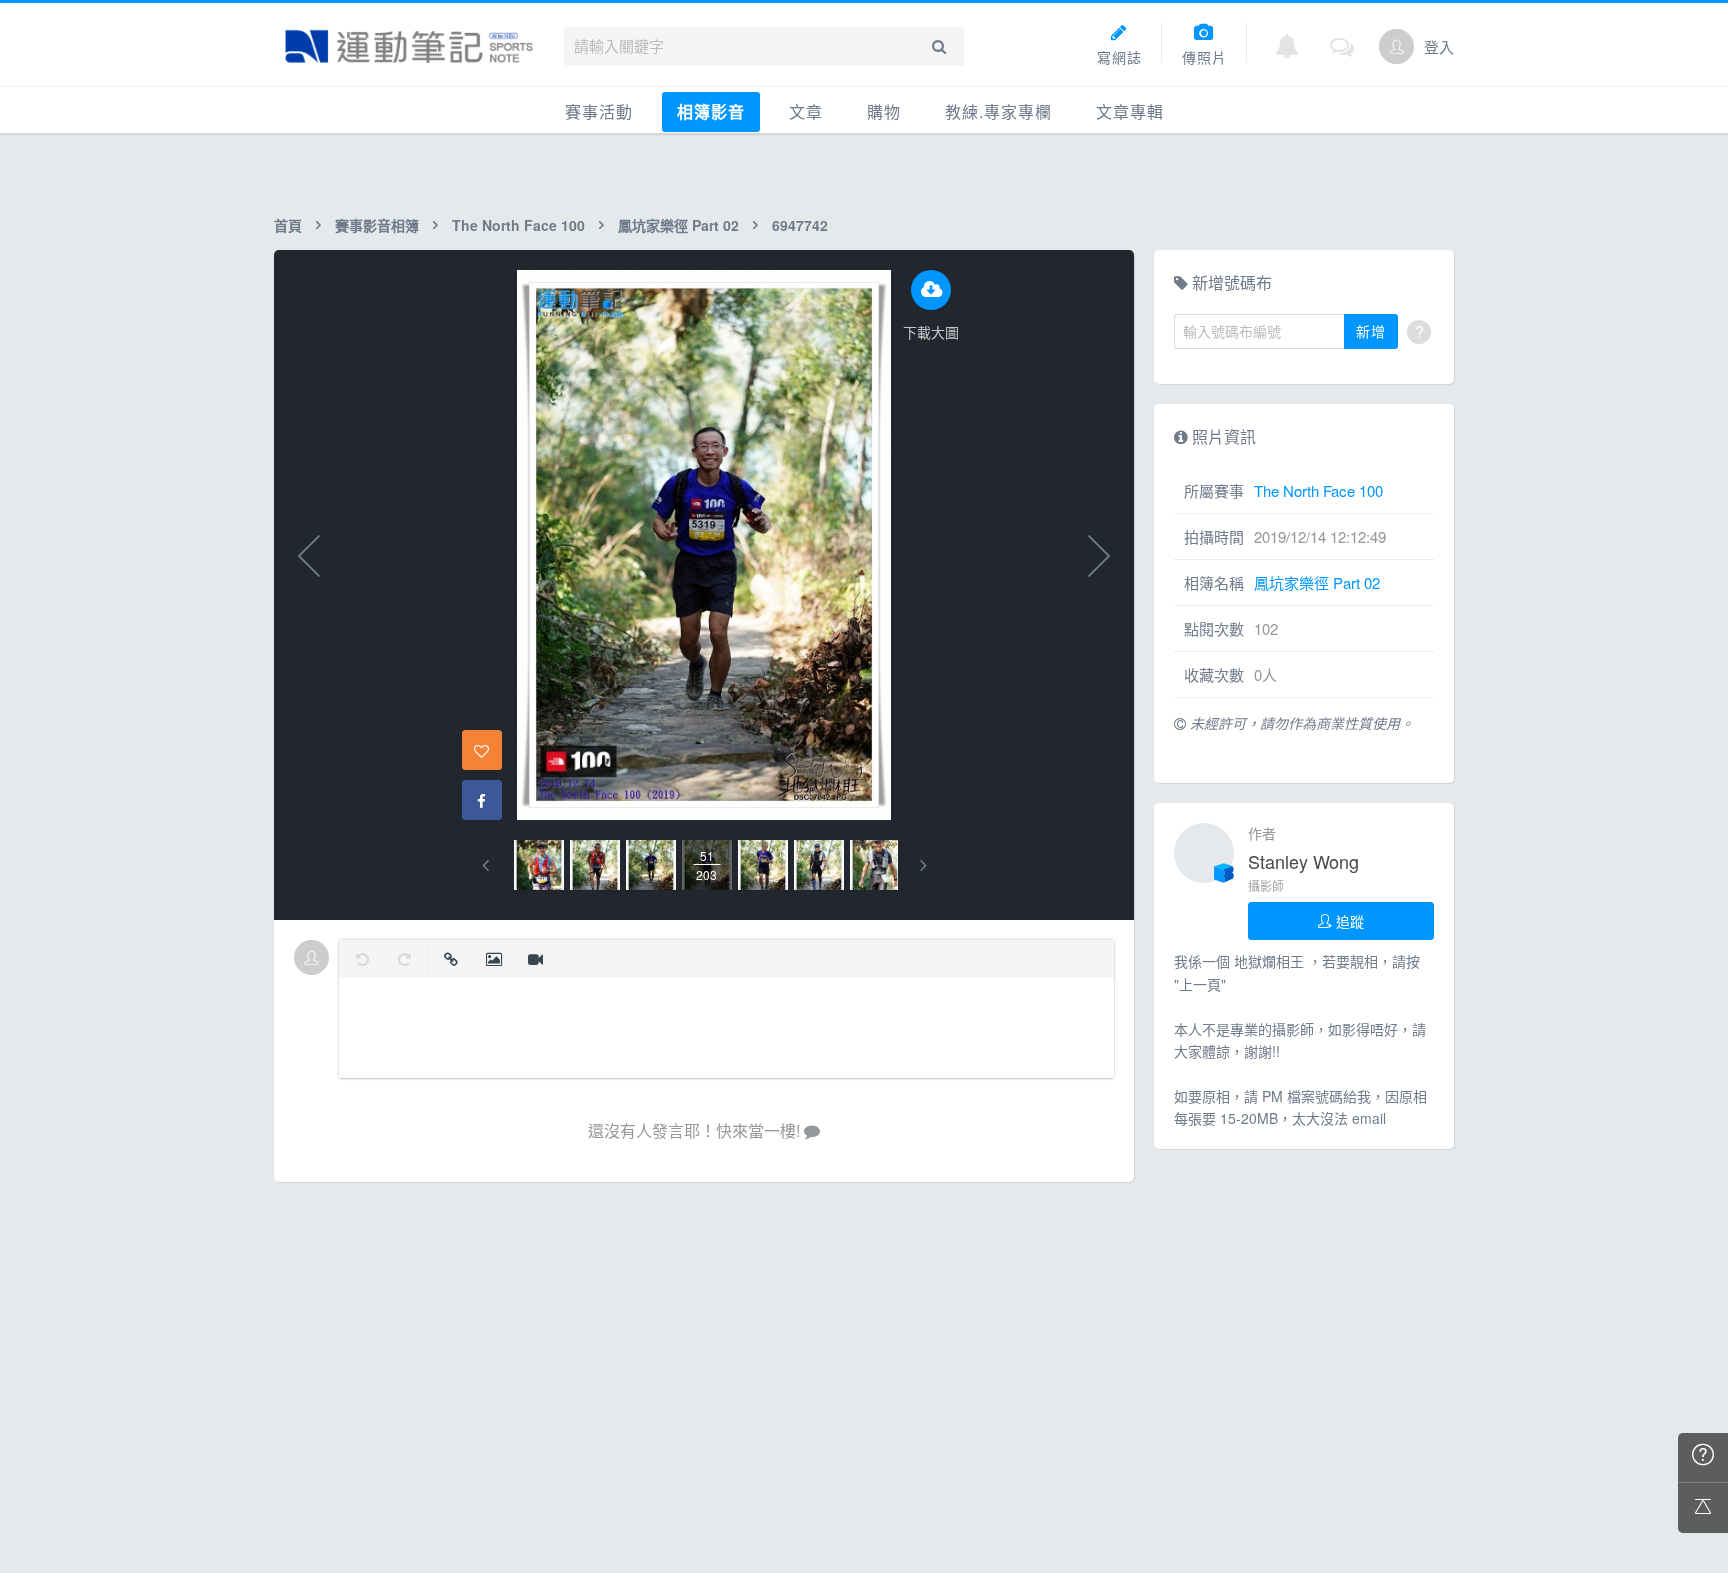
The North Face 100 (518, 225)
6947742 (800, 225)
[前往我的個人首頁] (1396, 46)
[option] (539, 865)
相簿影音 (711, 111)
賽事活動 (599, 111)
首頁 (288, 225)
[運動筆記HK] (409, 46)
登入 (1439, 46)
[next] (923, 865)
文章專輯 (1130, 111)
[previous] (485, 865)
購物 (884, 111)
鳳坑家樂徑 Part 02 (678, 225)
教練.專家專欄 (998, 111)
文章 (806, 111)
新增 (1371, 331)
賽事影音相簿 (377, 225)
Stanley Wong (1303, 861)
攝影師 (1266, 885)
